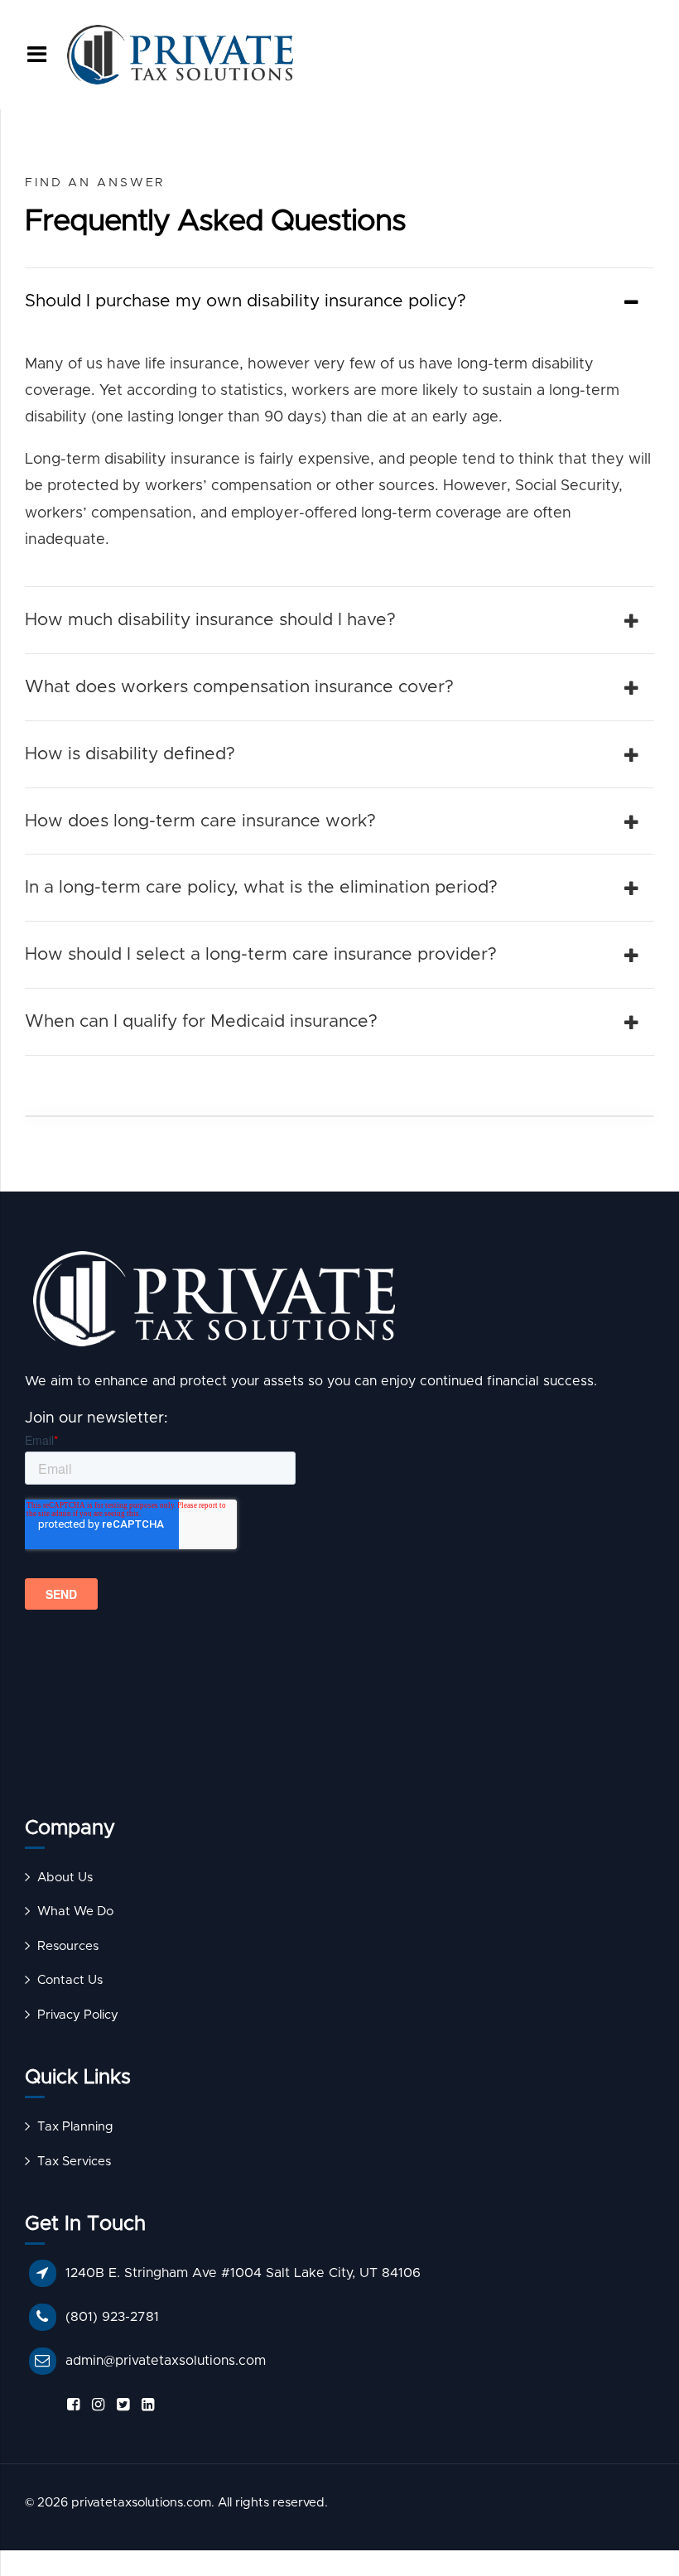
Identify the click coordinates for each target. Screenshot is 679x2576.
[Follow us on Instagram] (95, 2405)
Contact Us (70, 1980)
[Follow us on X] (120, 2405)
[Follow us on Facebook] (70, 2405)
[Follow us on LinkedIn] (145, 2405)
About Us (65, 1878)
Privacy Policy (78, 2015)
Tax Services (74, 2162)
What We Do (75, 1912)
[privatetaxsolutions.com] (339, 1303)
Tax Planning (75, 2127)
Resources (68, 1946)
